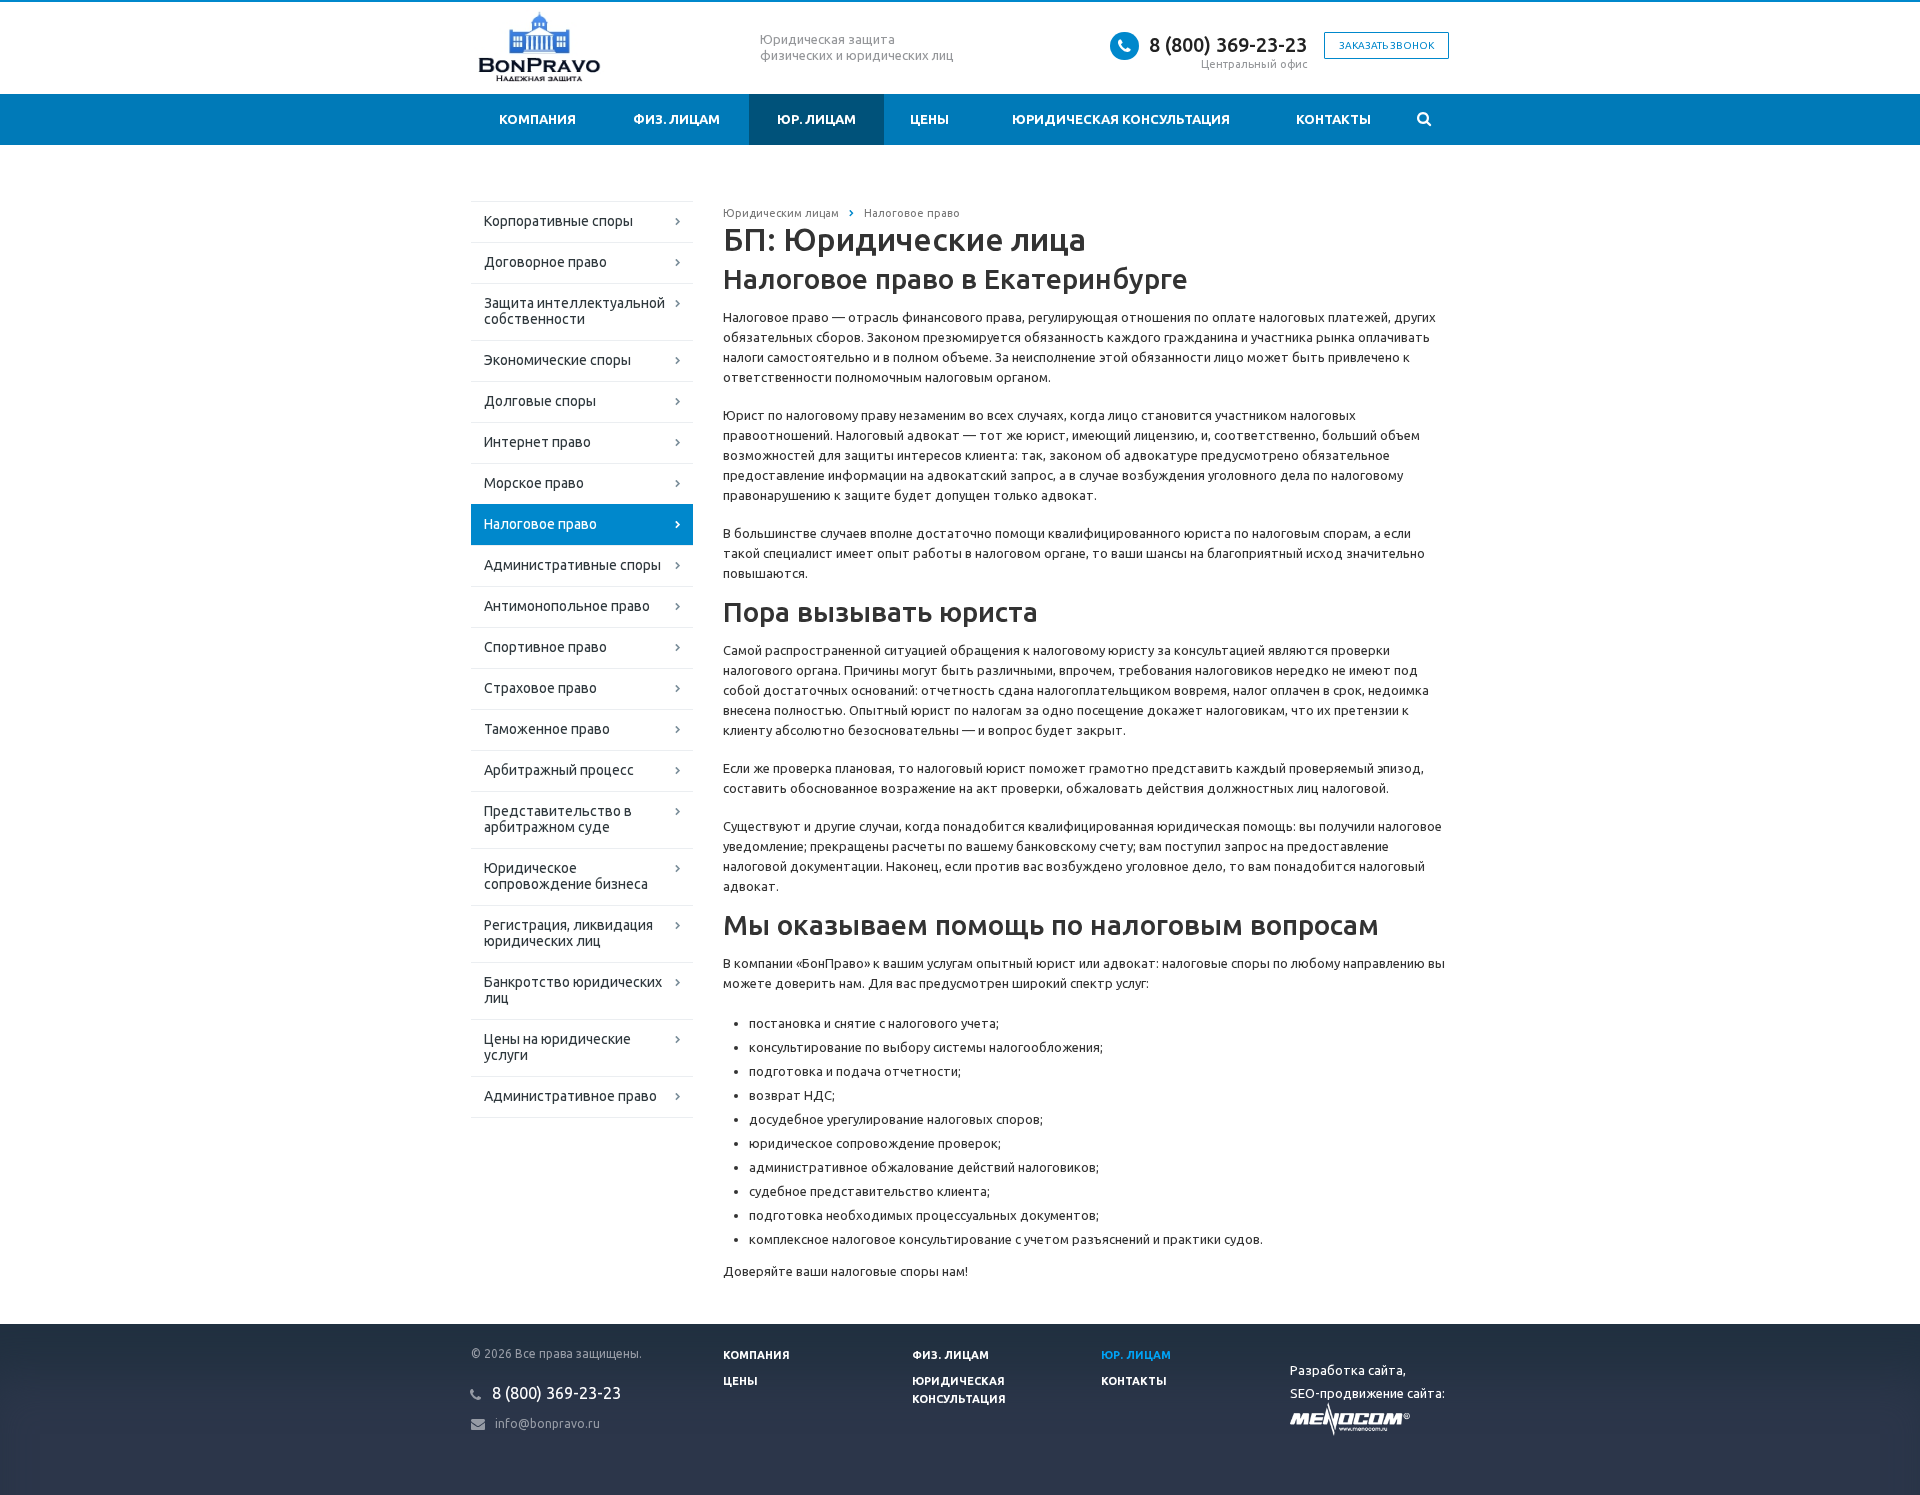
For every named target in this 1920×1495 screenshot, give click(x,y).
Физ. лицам (676, 119)
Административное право (570, 1096)
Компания (537, 119)
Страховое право (540, 688)
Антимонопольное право (567, 606)
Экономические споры (557, 360)
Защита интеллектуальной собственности (574, 311)
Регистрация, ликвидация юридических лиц (568, 933)
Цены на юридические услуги (557, 1047)
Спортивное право (545, 647)
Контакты (1333, 119)
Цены (929, 119)
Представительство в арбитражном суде (558, 819)
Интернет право (537, 442)
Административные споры (572, 565)
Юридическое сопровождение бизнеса (566, 876)
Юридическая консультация (1121, 119)
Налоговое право (540, 524)
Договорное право (545, 262)
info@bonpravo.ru (547, 1423)
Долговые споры (540, 401)
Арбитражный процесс (559, 770)
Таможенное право (547, 729)
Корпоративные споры (558, 221)
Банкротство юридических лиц (573, 990)
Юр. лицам (816, 119)
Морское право (534, 483)
